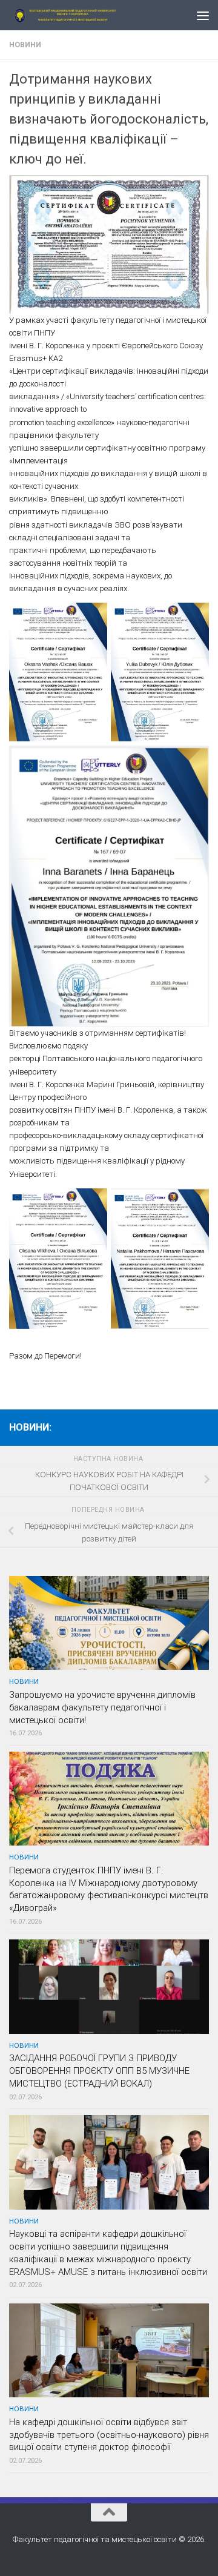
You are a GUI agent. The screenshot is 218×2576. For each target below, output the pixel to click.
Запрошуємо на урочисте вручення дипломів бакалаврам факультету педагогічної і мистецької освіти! (102, 1707)
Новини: (30, 1427)
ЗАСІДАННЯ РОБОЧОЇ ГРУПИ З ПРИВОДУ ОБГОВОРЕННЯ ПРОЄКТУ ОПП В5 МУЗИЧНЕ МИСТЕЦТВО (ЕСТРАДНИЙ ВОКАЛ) (99, 2071)
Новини (25, 45)
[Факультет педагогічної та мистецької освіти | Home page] (86, 15)
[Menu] (203, 15)
